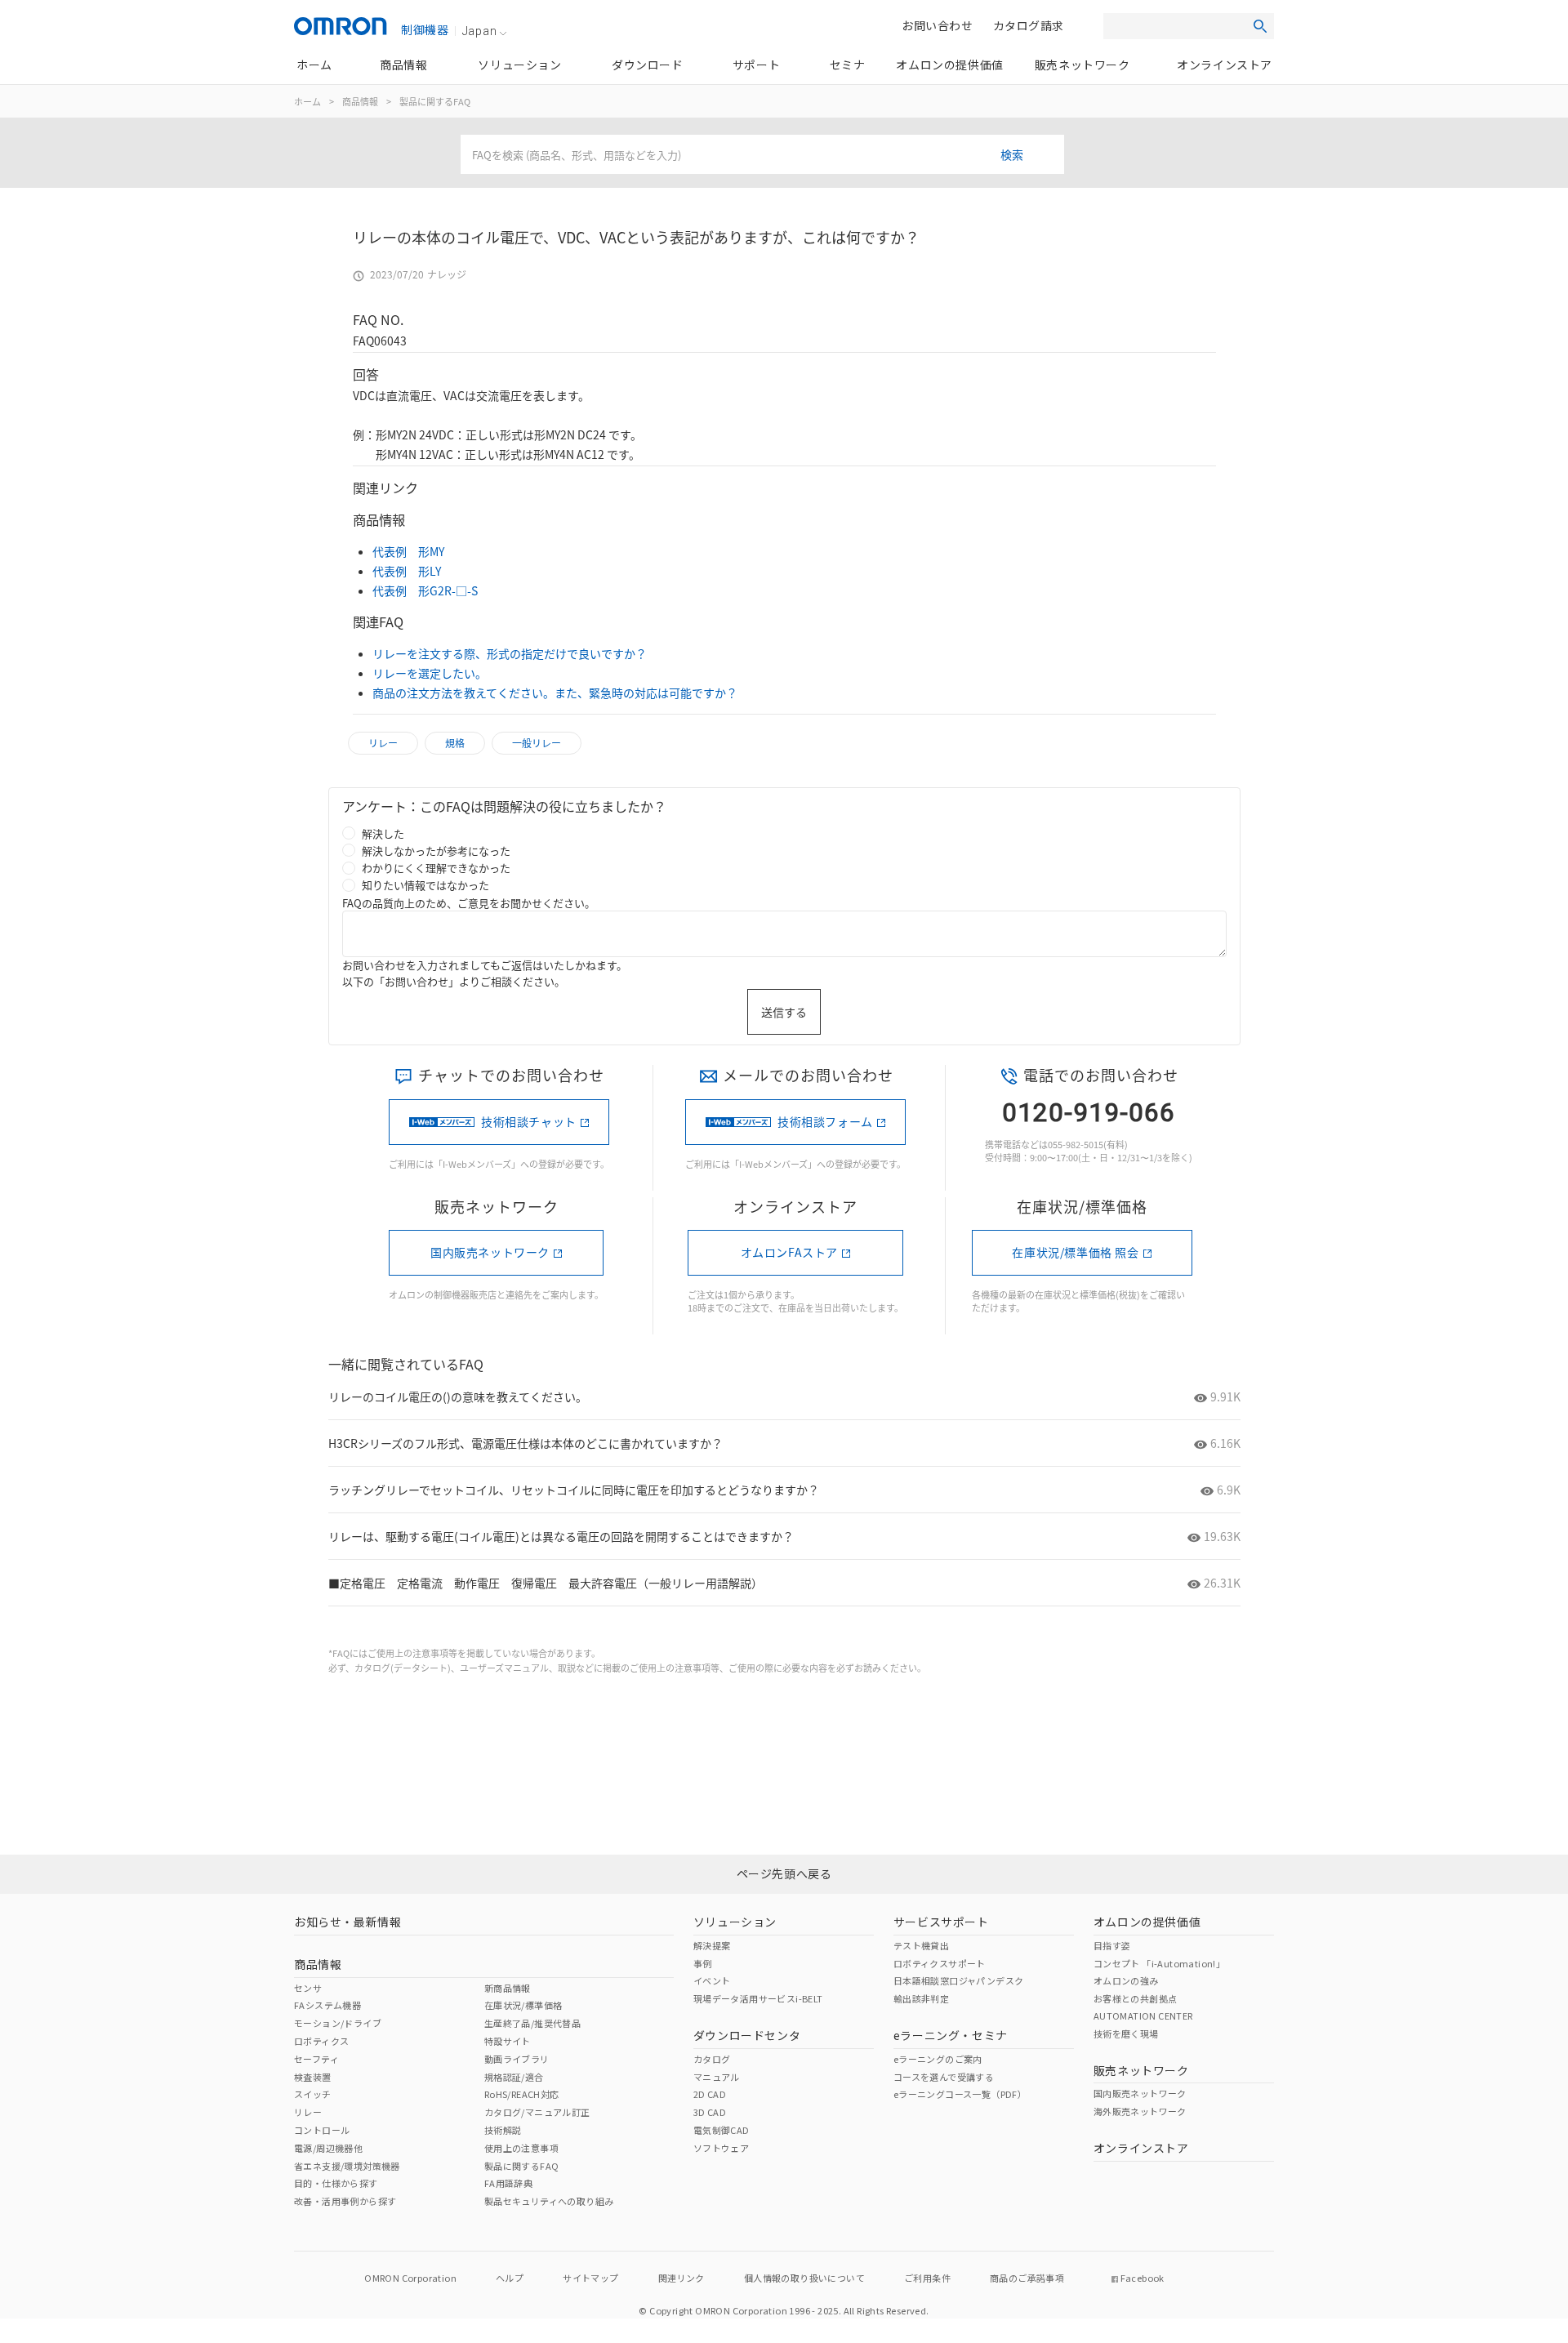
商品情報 (360, 101)
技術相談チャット (529, 1121)
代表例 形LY (407, 571)
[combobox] (762, 154)
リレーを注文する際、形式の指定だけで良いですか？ (510, 653)
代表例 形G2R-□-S (425, 590)
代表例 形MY (408, 551)
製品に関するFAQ (435, 101)
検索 (1012, 154)
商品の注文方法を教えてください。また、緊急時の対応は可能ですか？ (555, 693)
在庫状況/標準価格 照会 (1075, 1252)
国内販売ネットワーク (490, 1252)
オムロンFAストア (789, 1252)
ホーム (307, 101)
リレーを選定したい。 (430, 673)
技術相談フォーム (825, 1121)
